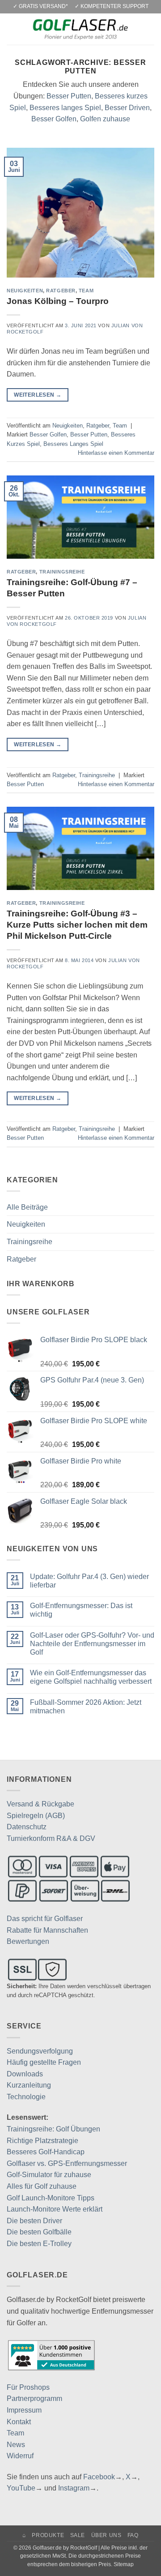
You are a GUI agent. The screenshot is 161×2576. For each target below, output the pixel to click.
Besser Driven (127, 108)
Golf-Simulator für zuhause (49, 2175)
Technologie (26, 2097)
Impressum (24, 2410)
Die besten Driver (34, 2221)
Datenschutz (27, 1827)
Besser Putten (69, 96)
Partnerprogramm (34, 2398)
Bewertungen (28, 1941)
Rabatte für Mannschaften (47, 1930)
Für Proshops (28, 2387)
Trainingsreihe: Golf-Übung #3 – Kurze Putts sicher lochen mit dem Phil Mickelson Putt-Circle (77, 925)
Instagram (74, 2488)
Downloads (25, 2074)
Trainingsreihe (62, 572)
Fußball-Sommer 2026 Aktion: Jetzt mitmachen (86, 1707)
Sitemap (124, 2564)
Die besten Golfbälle (39, 2232)
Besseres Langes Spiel (73, 444)
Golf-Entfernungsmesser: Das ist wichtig (81, 1610)
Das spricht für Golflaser (45, 1919)
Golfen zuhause (105, 119)
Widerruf (20, 2456)
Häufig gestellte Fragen (44, 2062)
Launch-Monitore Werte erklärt (55, 2209)
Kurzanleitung (29, 2085)
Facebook (99, 2477)
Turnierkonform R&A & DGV (51, 1838)
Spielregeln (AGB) (36, 1816)
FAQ (133, 2535)
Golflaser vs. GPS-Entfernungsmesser (67, 2163)
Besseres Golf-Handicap (46, 2152)
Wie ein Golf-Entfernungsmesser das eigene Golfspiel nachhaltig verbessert (91, 1677)
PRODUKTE (48, 2535)
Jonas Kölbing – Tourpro (58, 301)
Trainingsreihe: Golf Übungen (53, 2129)
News (16, 2445)
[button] (12, 29)
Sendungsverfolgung (40, 2051)
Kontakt (19, 2422)
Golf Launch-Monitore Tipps (51, 2198)
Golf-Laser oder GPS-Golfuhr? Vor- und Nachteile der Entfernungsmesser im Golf (92, 1644)
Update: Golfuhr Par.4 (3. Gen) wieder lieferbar (89, 1581)
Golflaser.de (47, 2548)
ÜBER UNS (106, 2535)
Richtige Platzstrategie (42, 2141)
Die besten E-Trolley (39, 2244)
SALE (78, 2535)
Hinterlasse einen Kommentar (116, 453)
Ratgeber (61, 291)
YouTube (21, 2488)
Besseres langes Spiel (65, 108)
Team (86, 291)
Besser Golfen (54, 119)
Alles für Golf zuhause (42, 2186)
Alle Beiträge (27, 1207)
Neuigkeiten (25, 291)
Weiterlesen (38, 395)
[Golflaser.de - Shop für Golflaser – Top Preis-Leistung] (80, 29)
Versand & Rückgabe (40, 1804)
